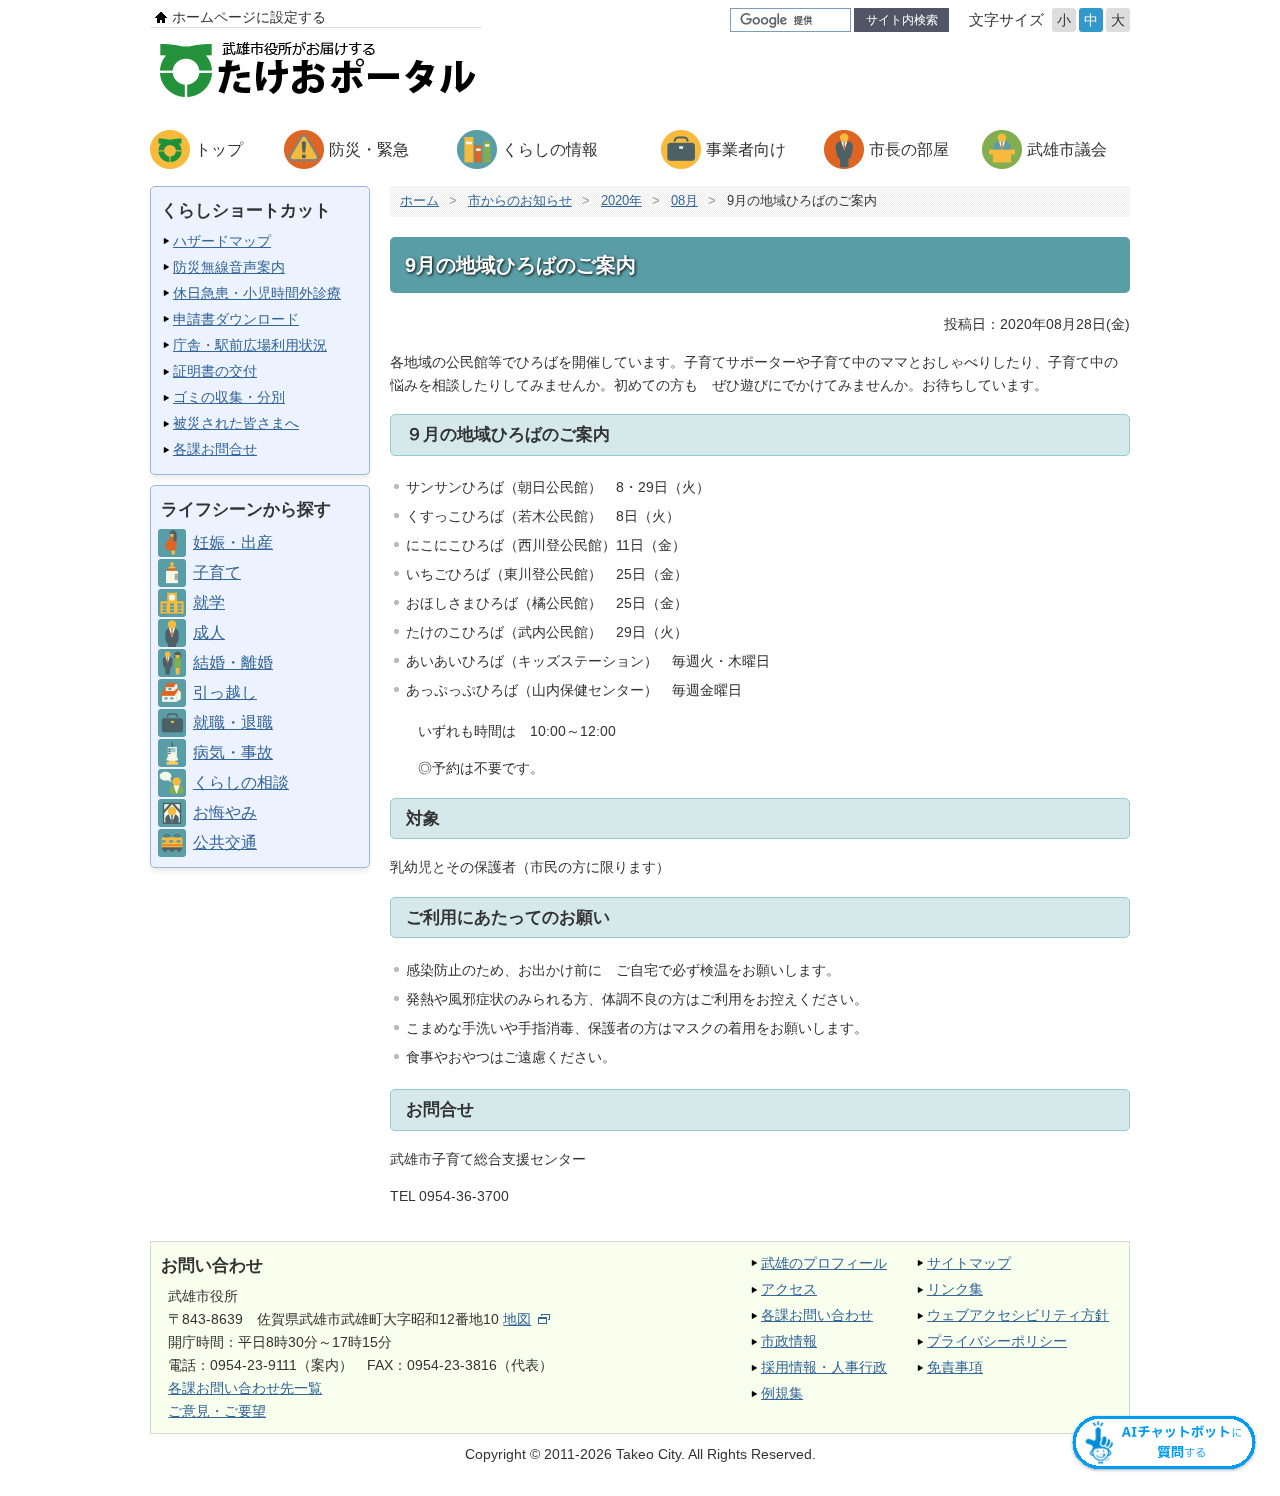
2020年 (621, 200)
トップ (219, 149)
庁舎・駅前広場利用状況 (250, 345)
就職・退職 (233, 722)
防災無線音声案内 (229, 267)
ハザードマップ (222, 241)
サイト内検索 (902, 20)
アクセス (789, 1289)
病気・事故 (233, 752)
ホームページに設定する (249, 17)
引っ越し (225, 692)
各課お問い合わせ (817, 1315)
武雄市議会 (1067, 149)
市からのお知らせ (520, 200)
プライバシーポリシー (997, 1341)
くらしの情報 (550, 149)
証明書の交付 (215, 371)
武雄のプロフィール (824, 1263)
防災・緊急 (369, 149)
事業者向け (746, 149)
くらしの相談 (241, 782)
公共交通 (225, 842)
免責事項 (955, 1367)
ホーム (419, 200)
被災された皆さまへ (236, 423)
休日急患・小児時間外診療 (257, 293)
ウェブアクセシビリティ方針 (1018, 1315)
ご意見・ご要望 (217, 1411)
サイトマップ (969, 1263)
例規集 (782, 1393)
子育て (217, 572)
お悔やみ (225, 812)
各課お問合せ (215, 449)
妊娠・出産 (233, 542)
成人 (209, 632)
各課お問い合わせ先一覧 (245, 1388)
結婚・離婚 (233, 662)
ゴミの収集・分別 (229, 397)
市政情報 (789, 1341)
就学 (209, 602)
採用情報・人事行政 (824, 1367)
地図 (517, 1319)
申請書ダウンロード (236, 319)
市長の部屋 (909, 149)
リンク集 (955, 1289)
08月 (684, 200)
